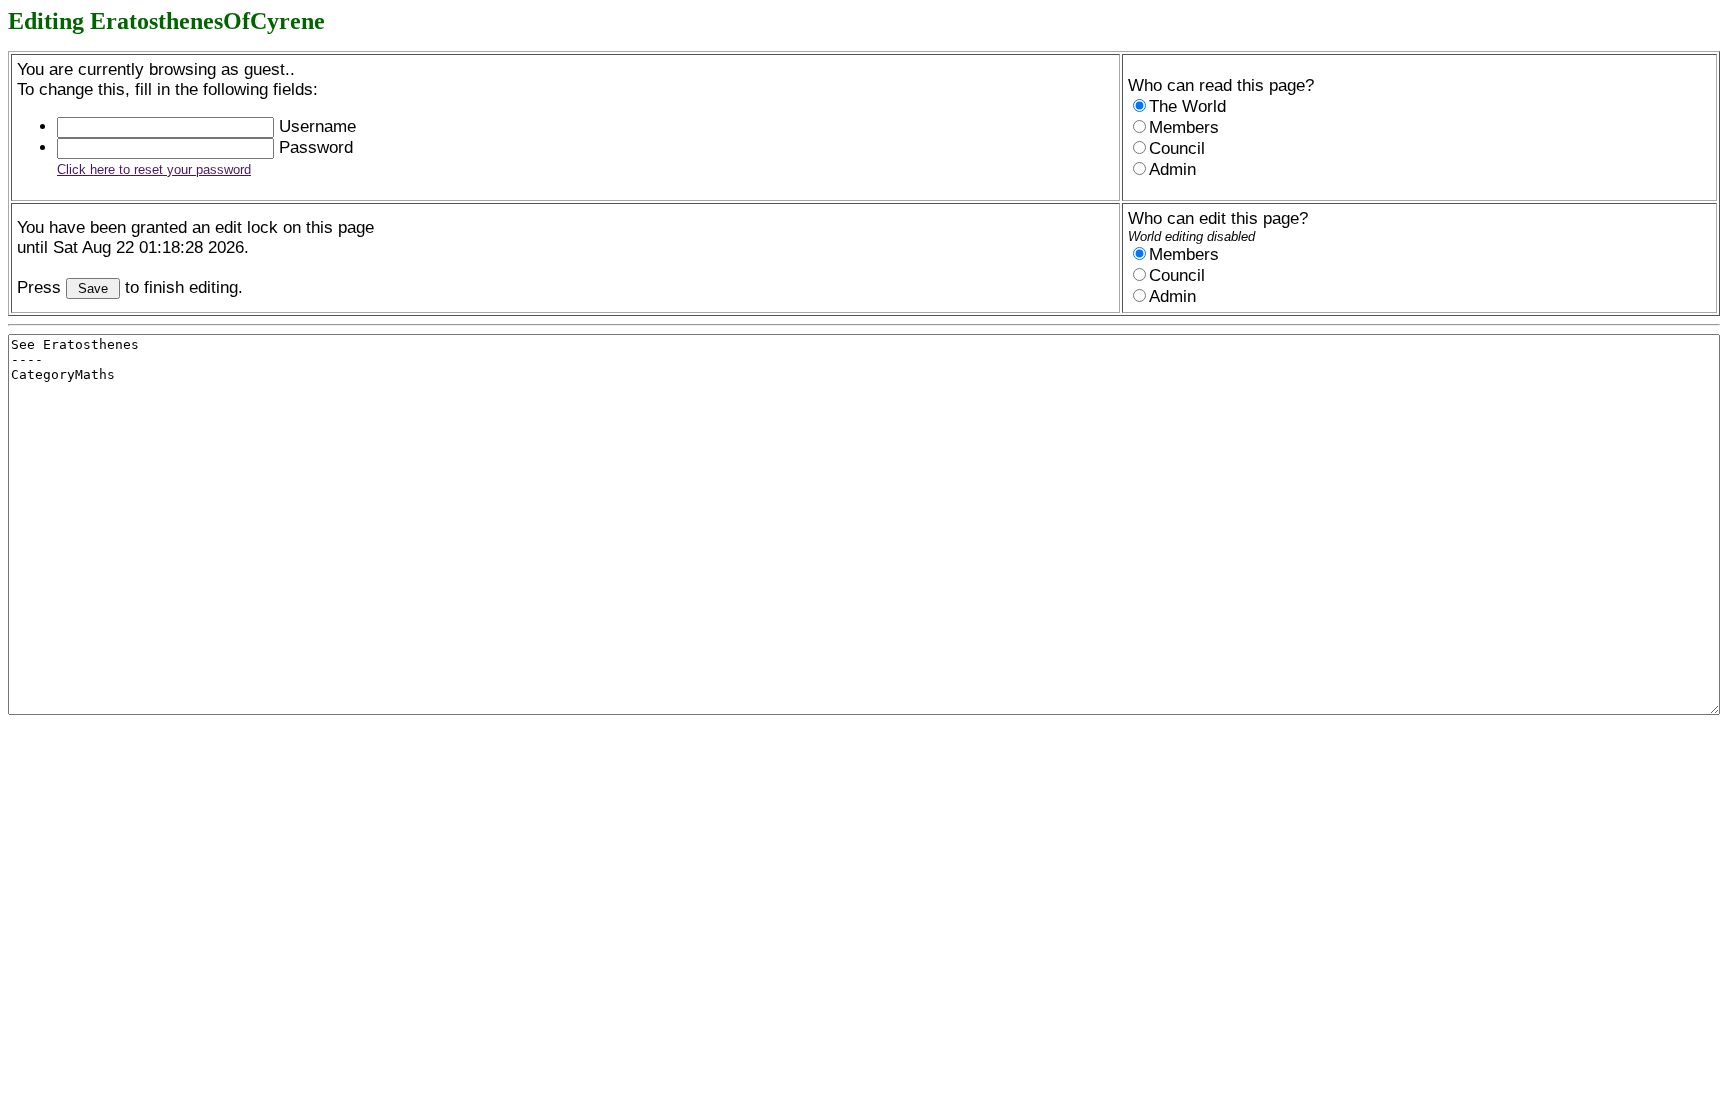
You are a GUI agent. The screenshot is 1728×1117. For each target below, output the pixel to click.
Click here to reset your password (154, 169)
